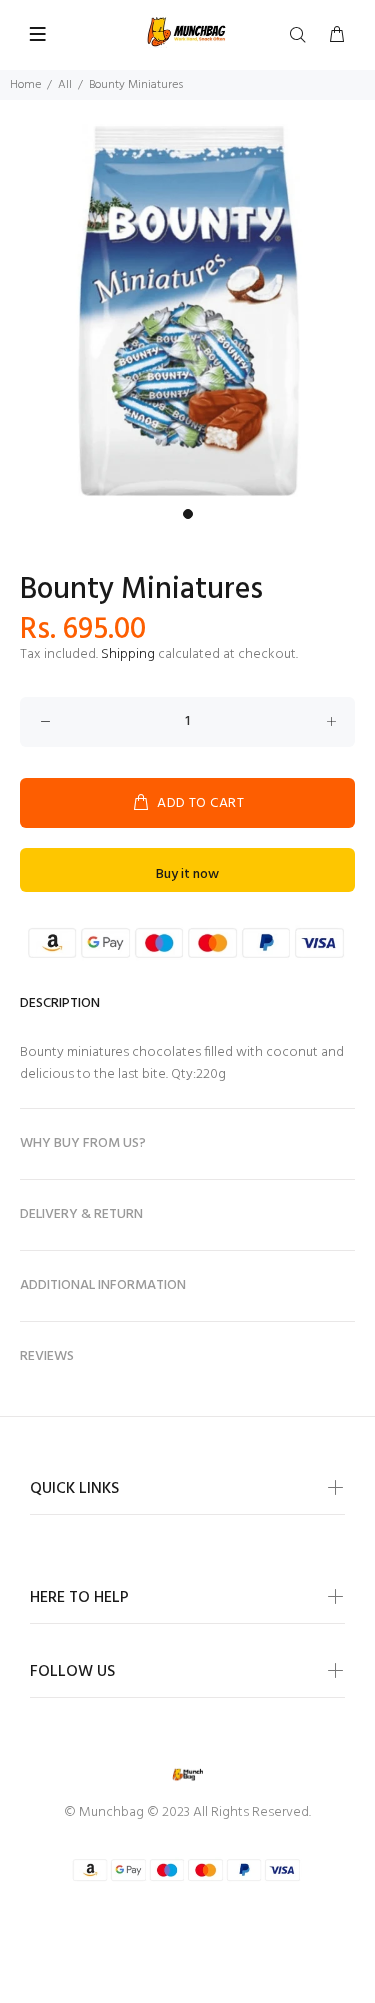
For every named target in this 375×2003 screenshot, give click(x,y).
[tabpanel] (187, 311)
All (65, 85)
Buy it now (187, 874)
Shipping (128, 654)
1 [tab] (188, 514)
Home (25, 85)
